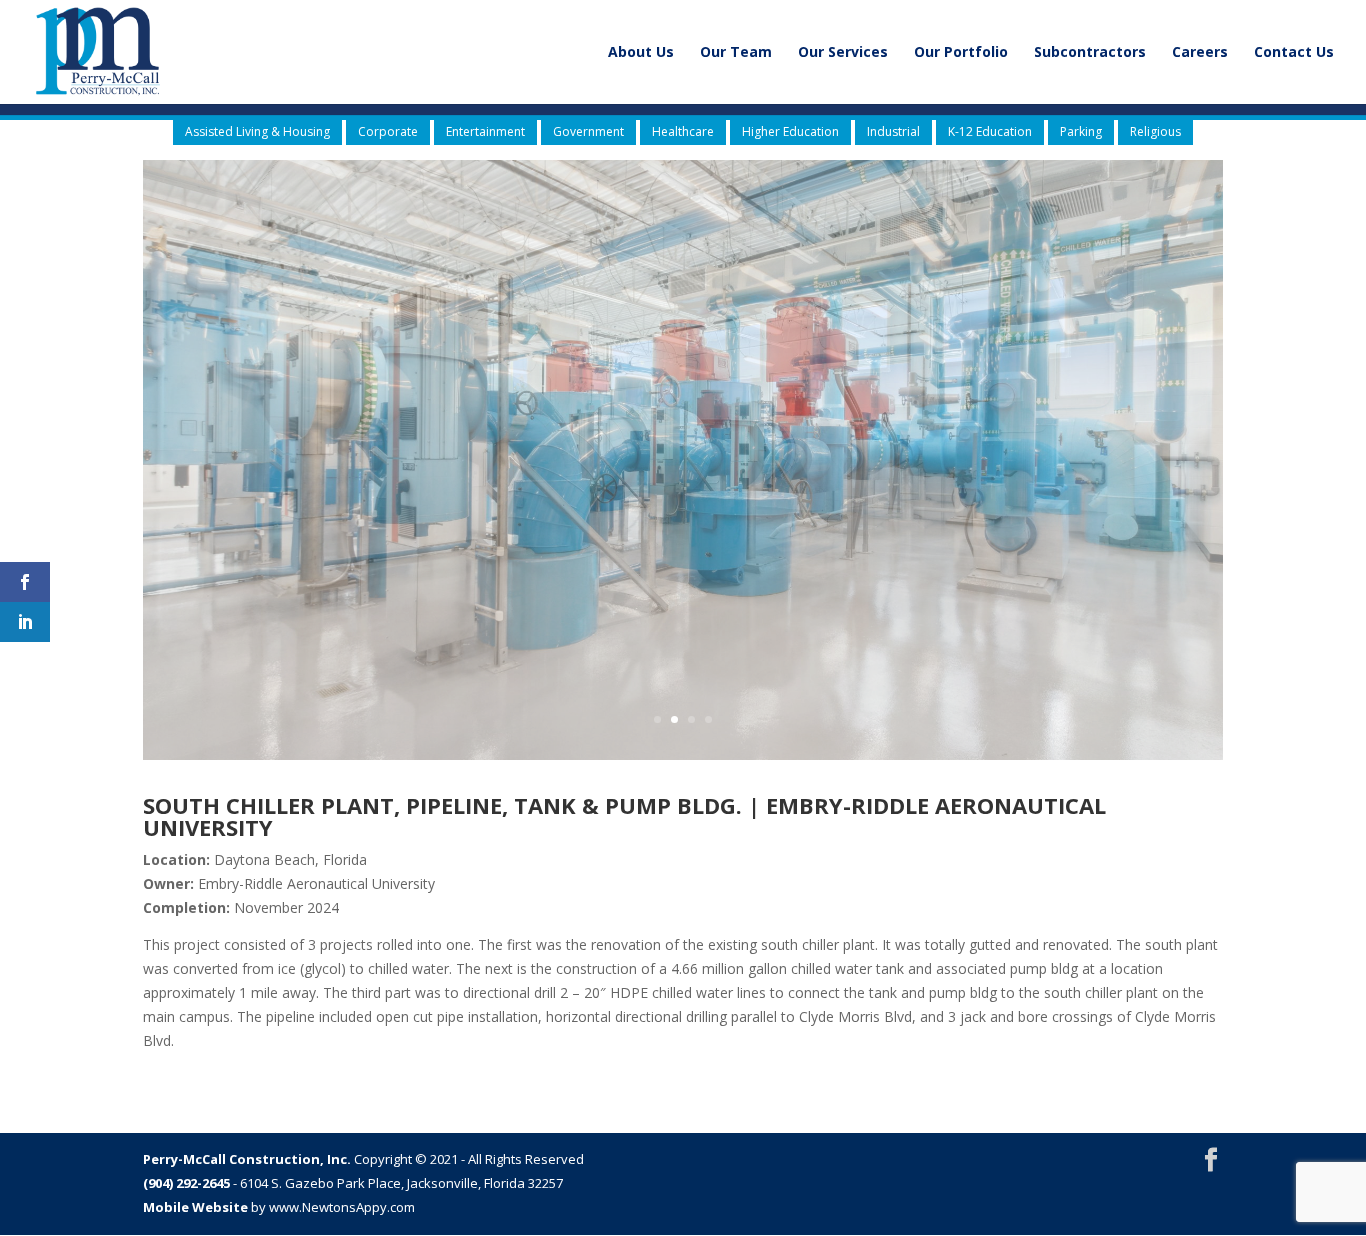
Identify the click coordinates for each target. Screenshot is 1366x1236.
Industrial (893, 131)
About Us (641, 53)
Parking (1081, 131)
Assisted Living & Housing (257, 131)
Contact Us (1294, 53)
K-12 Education (990, 131)
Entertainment (485, 131)
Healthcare (683, 131)
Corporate (388, 131)
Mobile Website (195, 1207)
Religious (1155, 131)
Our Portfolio (961, 53)
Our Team (736, 53)
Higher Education (790, 131)
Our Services (843, 53)
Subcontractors (1090, 53)
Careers (1200, 53)
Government (588, 131)
